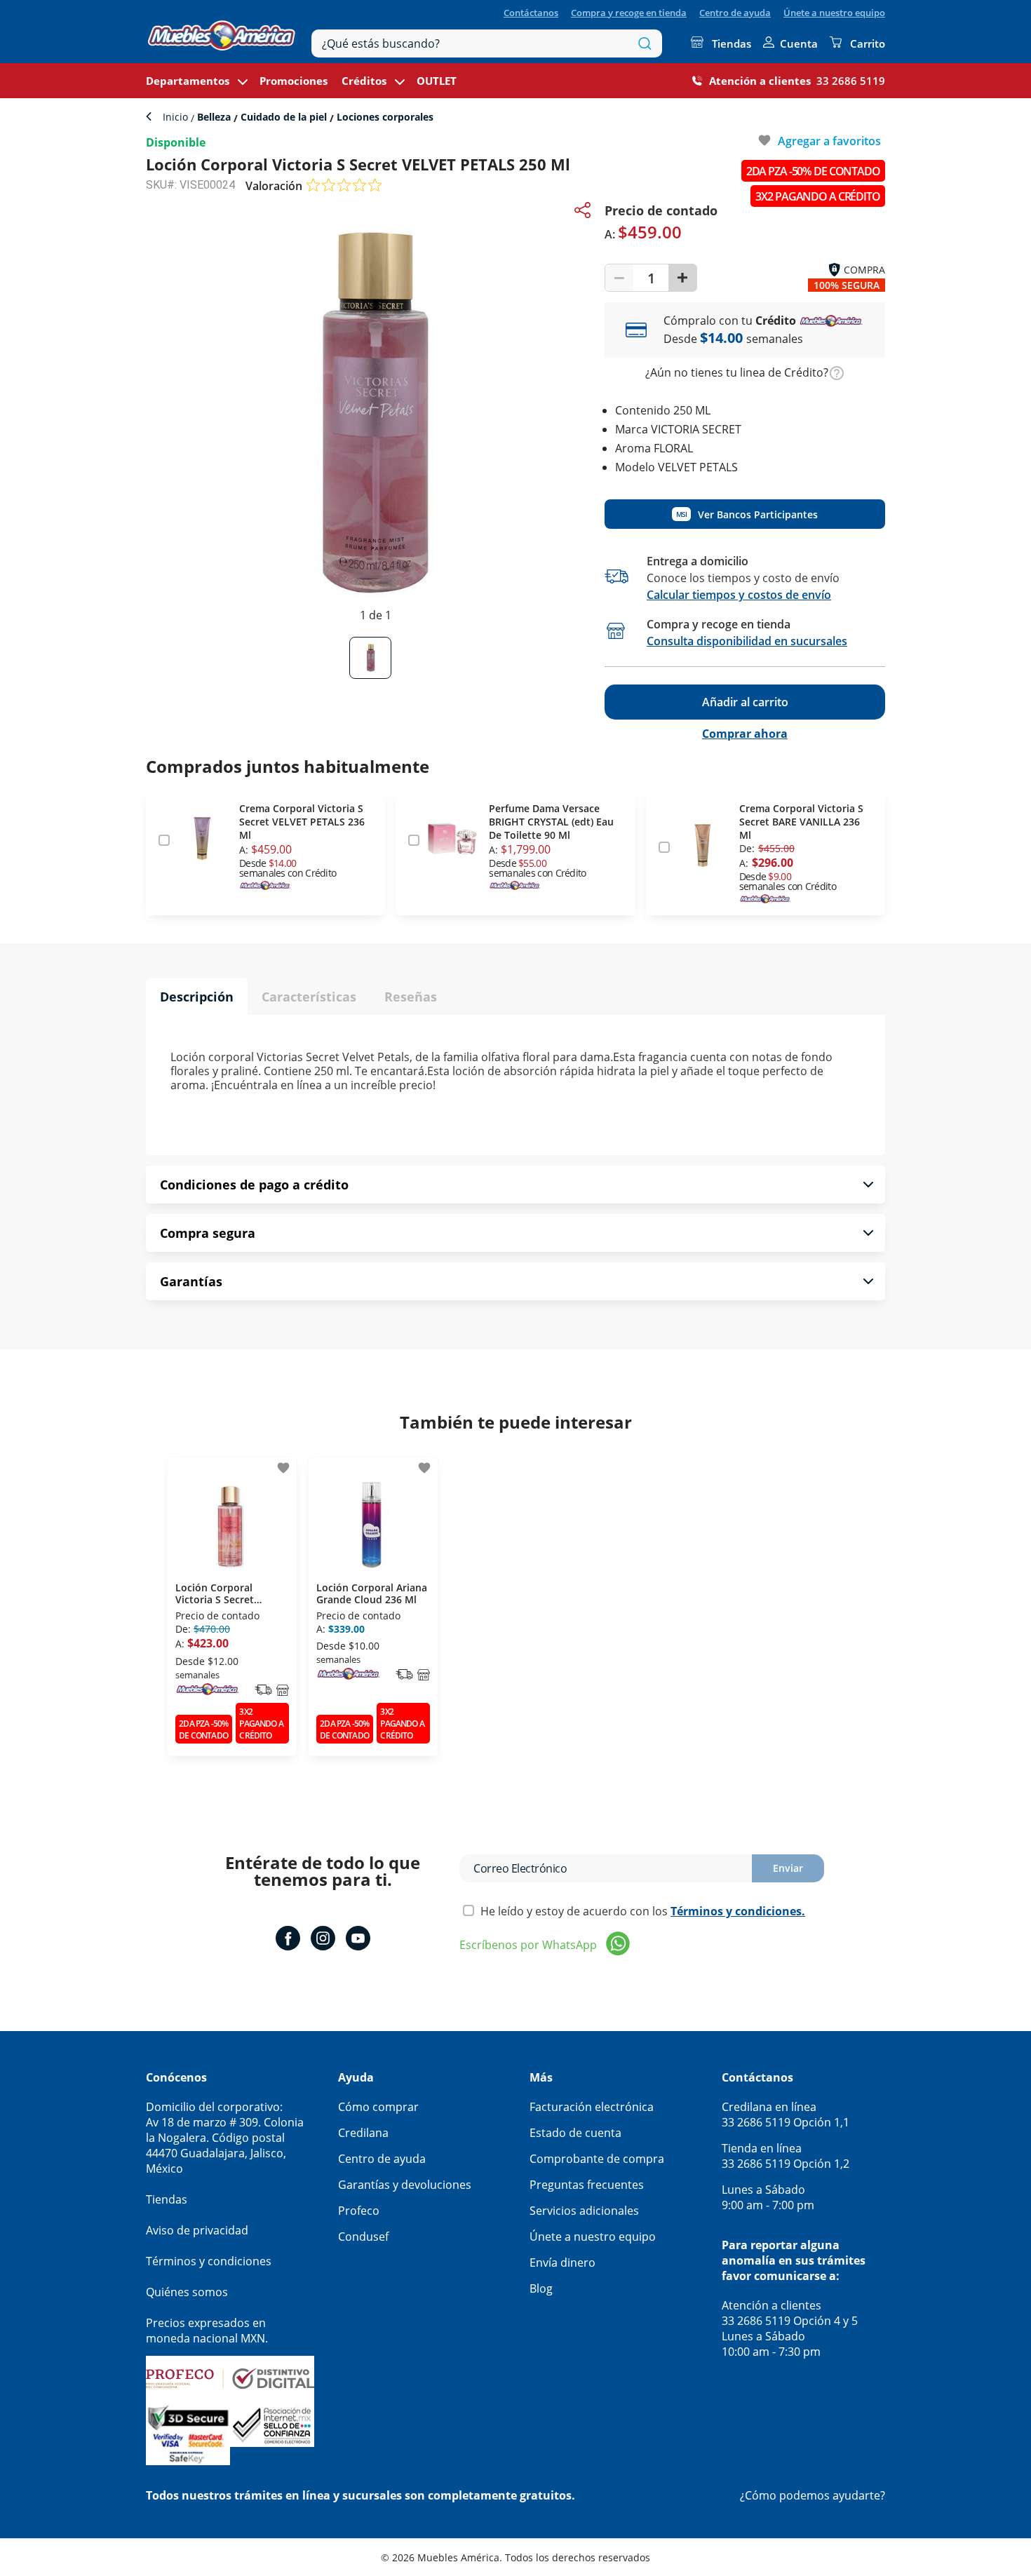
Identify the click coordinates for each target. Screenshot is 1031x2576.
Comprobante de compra (597, 2159)
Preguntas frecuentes (587, 2185)
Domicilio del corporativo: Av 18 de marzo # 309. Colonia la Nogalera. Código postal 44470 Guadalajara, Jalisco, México (225, 2138)
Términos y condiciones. (738, 1911)
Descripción (197, 997)
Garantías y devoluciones (405, 2185)
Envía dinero (562, 2263)
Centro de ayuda (735, 13)
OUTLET (437, 81)
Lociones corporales (384, 117)
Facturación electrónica (592, 2107)
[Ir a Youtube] (358, 1940)
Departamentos (188, 81)
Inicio (177, 117)
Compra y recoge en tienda (629, 13)
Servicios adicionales (584, 2211)
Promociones (294, 81)
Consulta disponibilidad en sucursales (747, 641)
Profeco (359, 2211)
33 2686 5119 (851, 81)
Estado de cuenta (575, 2133)
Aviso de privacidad (197, 2230)
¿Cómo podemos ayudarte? (813, 2495)
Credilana (363, 2133)
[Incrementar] (682, 278)
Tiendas (732, 43)
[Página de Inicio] (222, 32)
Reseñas (411, 997)
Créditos (364, 81)
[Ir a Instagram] (323, 1940)
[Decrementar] (619, 278)
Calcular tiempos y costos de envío (739, 595)
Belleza (214, 117)
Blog (541, 2288)
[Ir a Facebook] (288, 1940)
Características (309, 997)
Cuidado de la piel (284, 117)
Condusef (363, 2237)
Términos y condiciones (209, 2261)
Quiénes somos (187, 2292)
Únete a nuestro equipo (834, 13)
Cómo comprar (378, 2107)
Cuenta (799, 43)
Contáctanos (531, 13)
